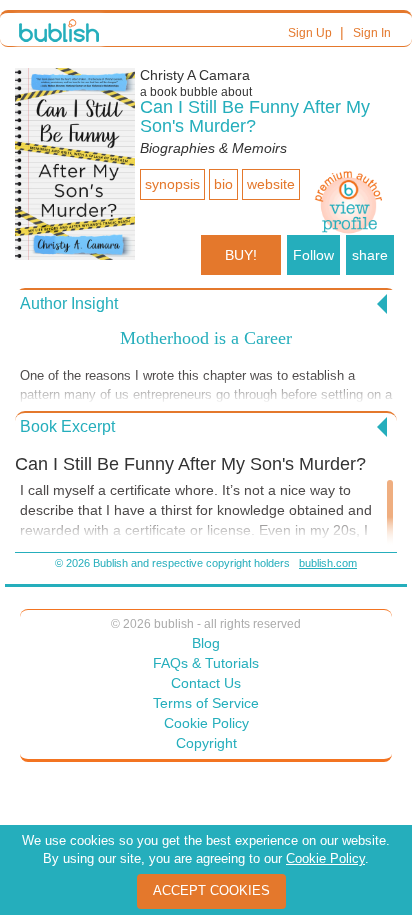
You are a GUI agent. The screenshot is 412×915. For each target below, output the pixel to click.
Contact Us (206, 683)
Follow (313, 255)
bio (223, 184)
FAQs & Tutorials (206, 663)
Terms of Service (206, 703)
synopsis (172, 184)
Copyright (206, 743)
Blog (206, 643)
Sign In (372, 33)
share (370, 255)
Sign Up (310, 33)
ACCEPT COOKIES (211, 890)
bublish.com (328, 563)
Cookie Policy (206, 723)
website (271, 184)
